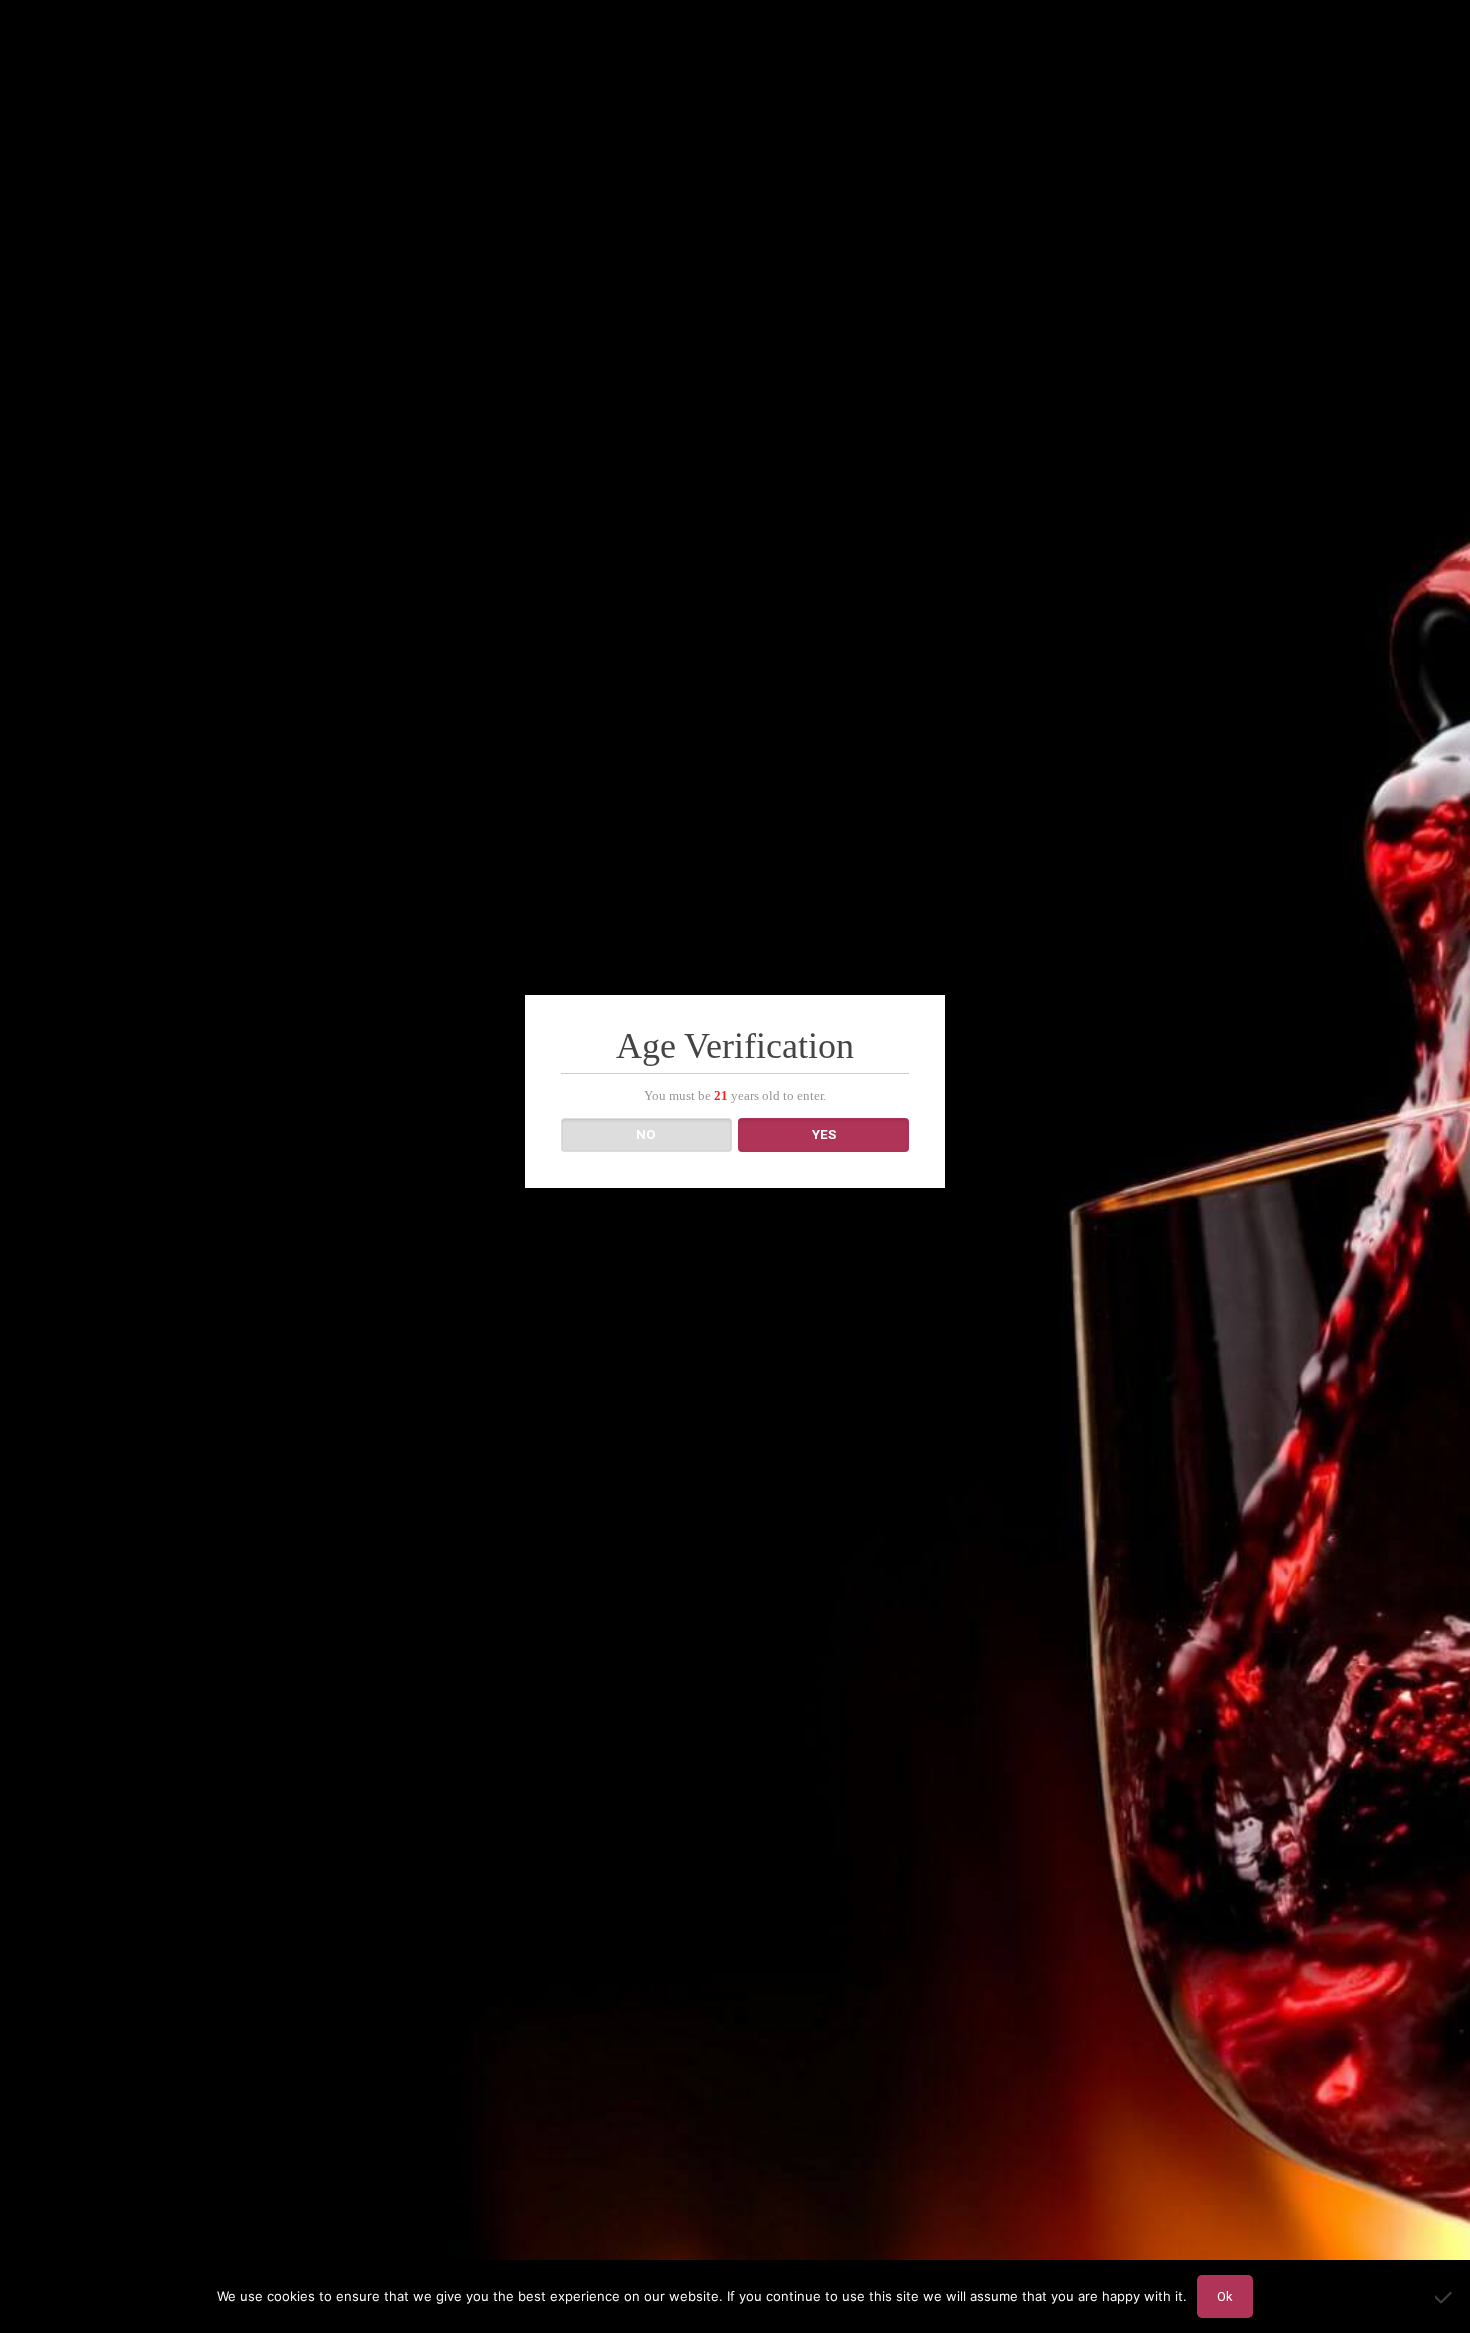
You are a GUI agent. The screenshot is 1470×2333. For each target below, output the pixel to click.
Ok (1225, 2296)
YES (824, 1134)
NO (646, 1134)
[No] (1445, 2297)
